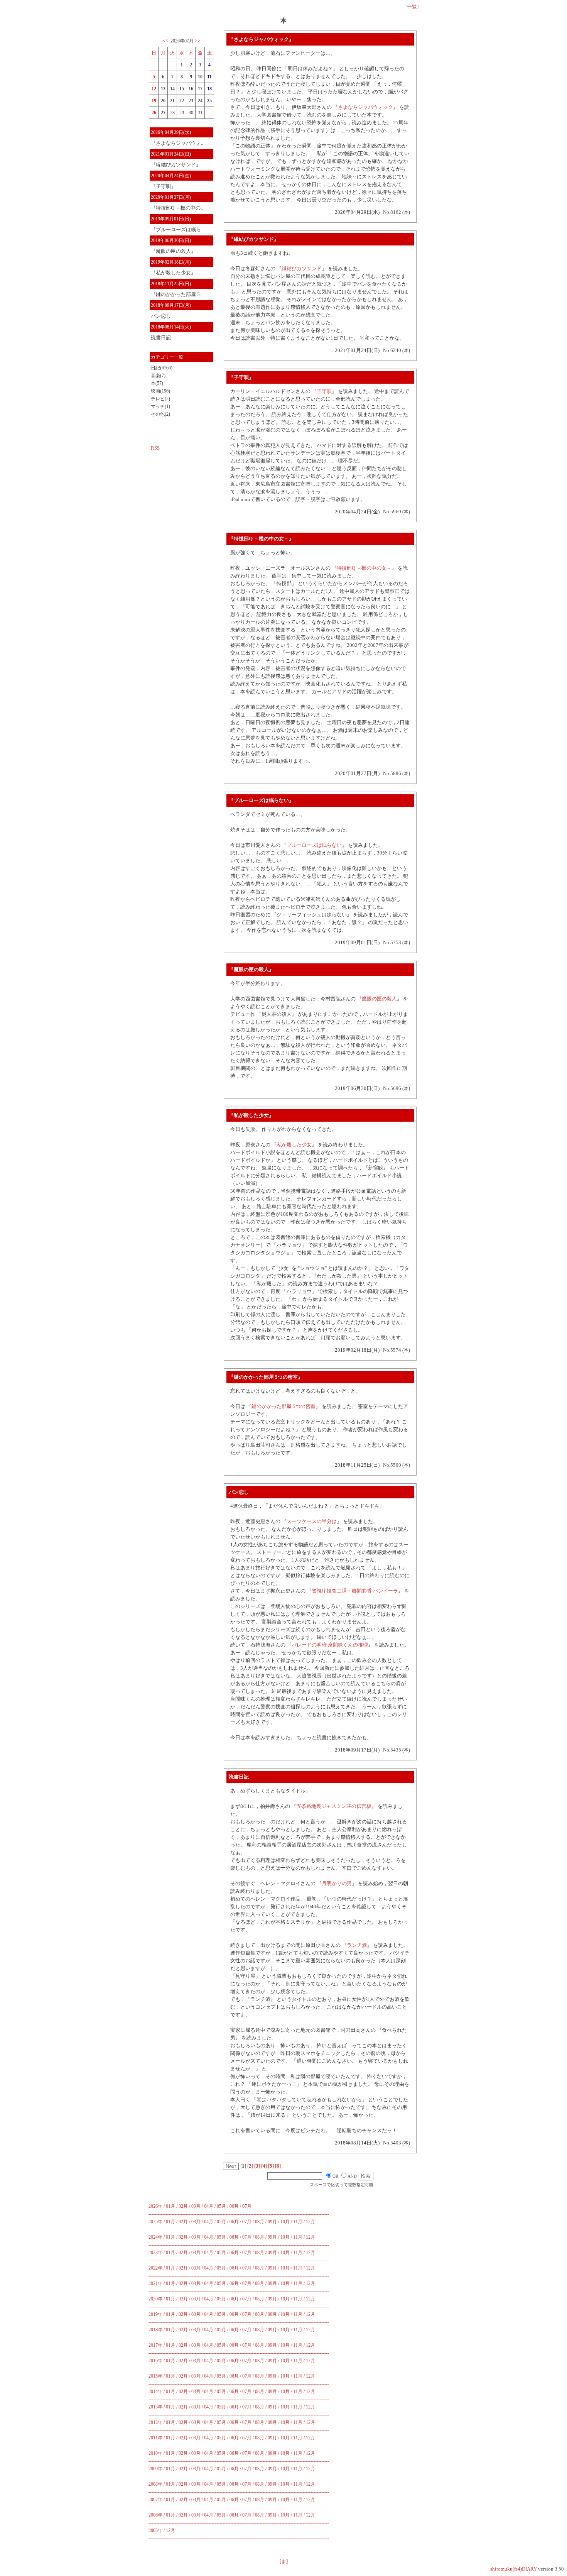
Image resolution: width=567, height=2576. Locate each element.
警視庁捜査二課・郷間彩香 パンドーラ (355, 1591)
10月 (285, 2222)
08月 (260, 2222)
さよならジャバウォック (365, 107)
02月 (183, 2206)
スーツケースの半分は (312, 1521)
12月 (310, 2222)
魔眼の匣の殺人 (379, 999)
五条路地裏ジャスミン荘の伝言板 (334, 1806)
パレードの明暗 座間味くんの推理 (330, 1645)
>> (197, 41)
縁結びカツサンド (302, 268)
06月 (234, 2206)
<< (165, 41)
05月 (221, 2206)
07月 (247, 2206)
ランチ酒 (357, 1945)
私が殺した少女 (294, 1145)
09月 (272, 2222)
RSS (155, 448)
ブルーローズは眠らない (314, 845)
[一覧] (412, 7)
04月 (209, 2206)
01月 (170, 2206)
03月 (196, 2206)
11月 (298, 2222)
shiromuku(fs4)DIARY (514, 2569)
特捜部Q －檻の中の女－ (364, 568)
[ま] (284, 2561)
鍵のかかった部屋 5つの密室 (283, 1406)
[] (250, 2166)
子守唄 (324, 391)
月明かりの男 (337, 1883)
